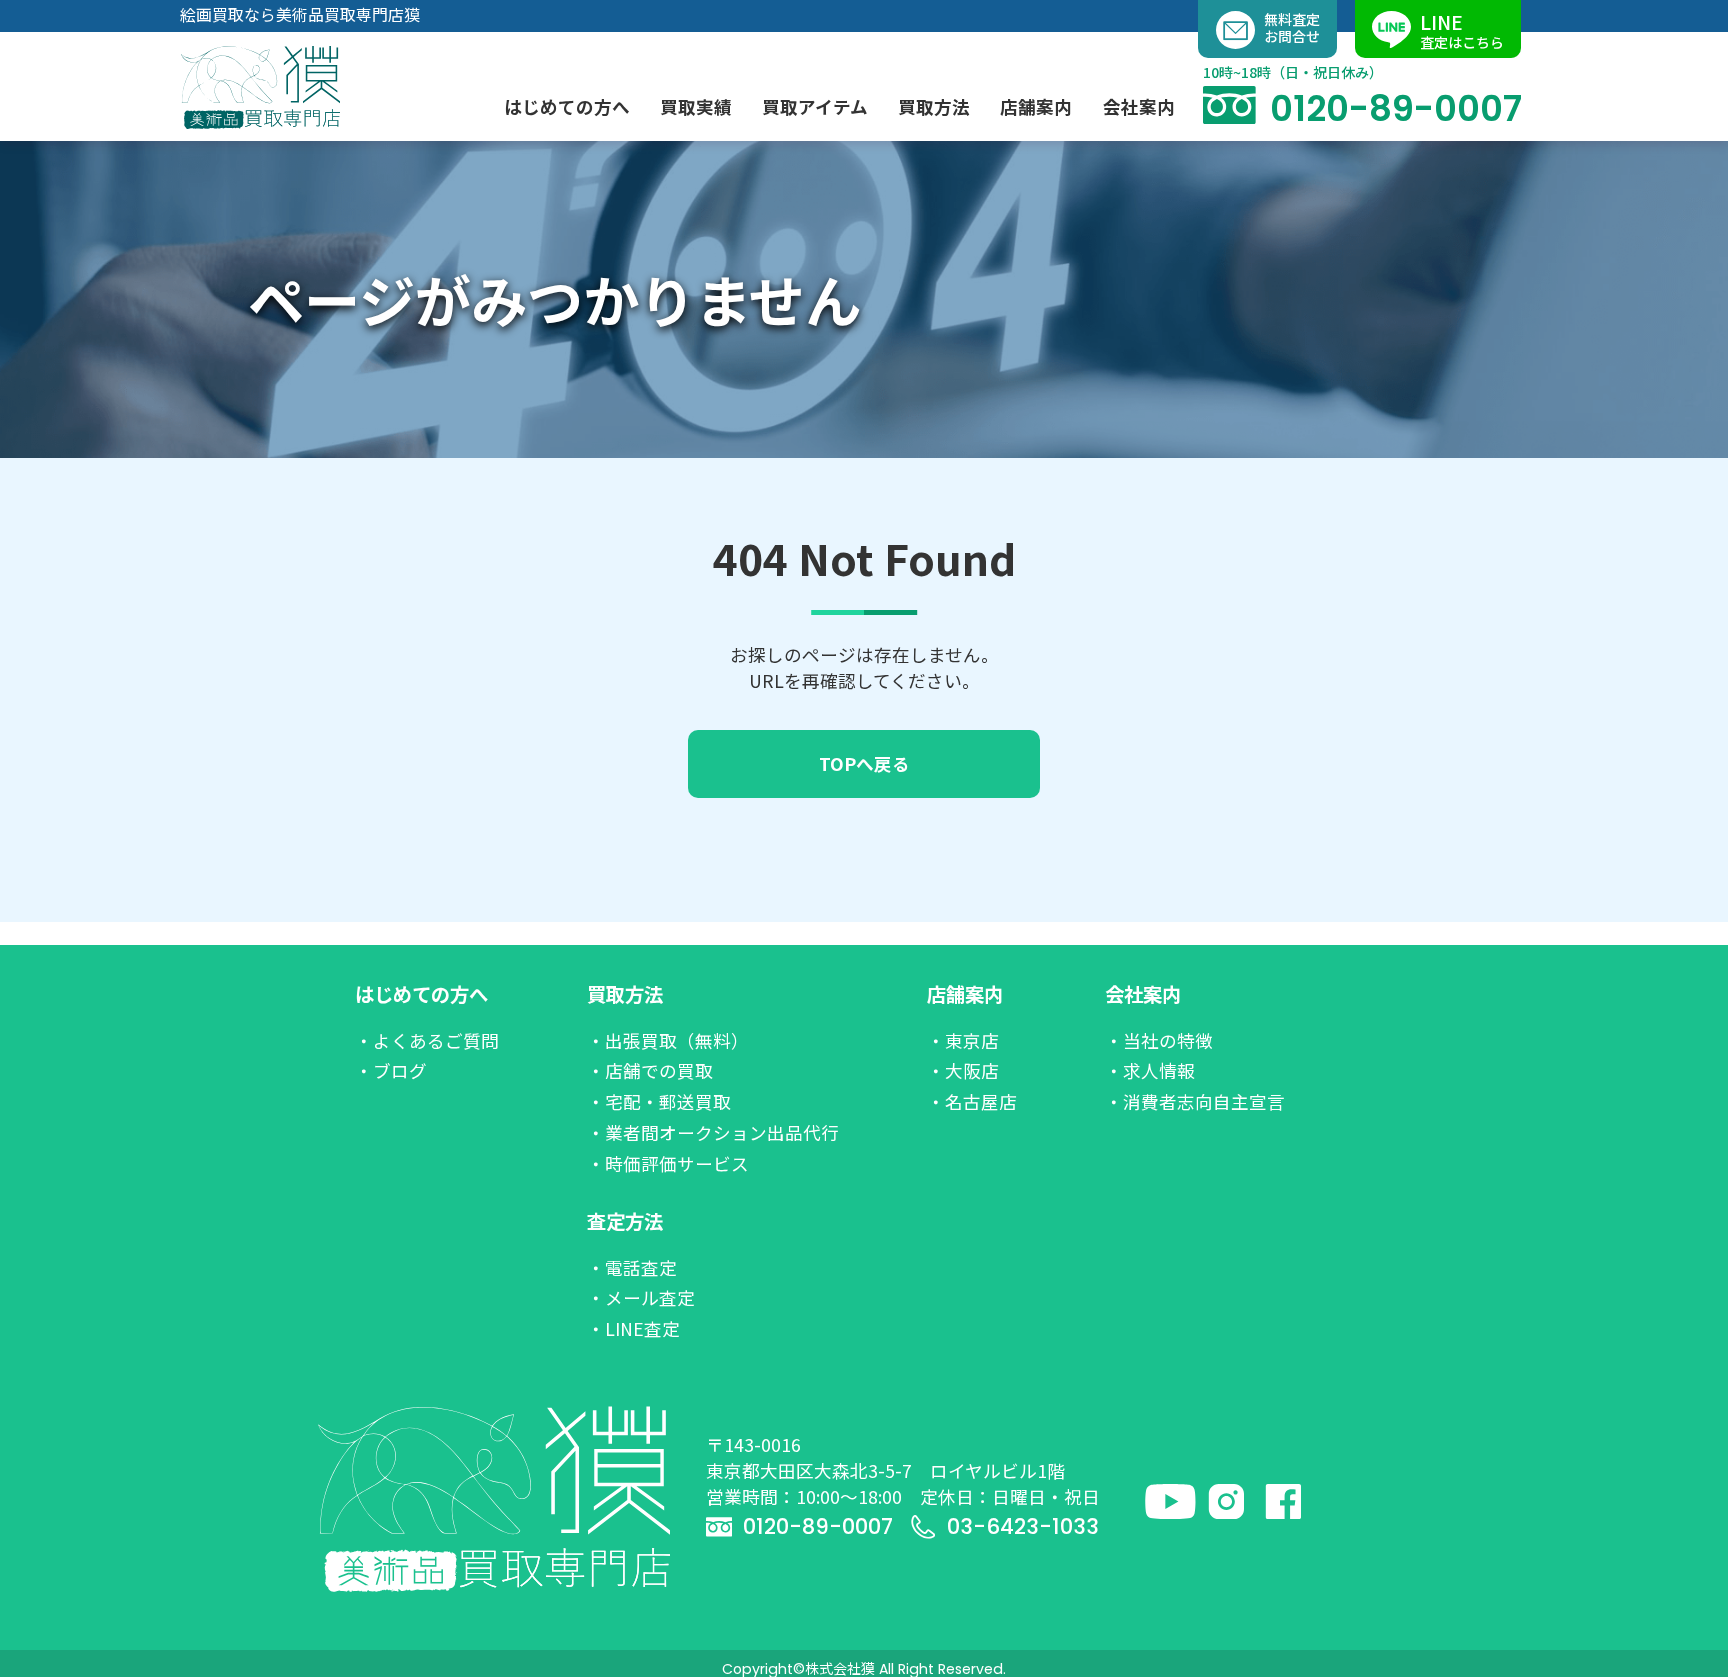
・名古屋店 (972, 1101)
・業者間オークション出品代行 (713, 1132)
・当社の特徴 (1159, 1040)
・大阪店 (963, 1070)
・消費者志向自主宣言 (1195, 1101)
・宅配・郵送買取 (659, 1101)
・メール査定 (641, 1297)
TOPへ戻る (864, 763)
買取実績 (696, 106)
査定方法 (625, 1221)
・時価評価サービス (668, 1163)
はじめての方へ (421, 994)
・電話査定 (632, 1267)
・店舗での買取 (650, 1070)
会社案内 (1143, 994)
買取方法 (625, 994)
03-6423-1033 (1023, 1526)
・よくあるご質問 (427, 1040)
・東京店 (963, 1040)
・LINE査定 (633, 1328)
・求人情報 (1150, 1070)
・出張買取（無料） (668, 1040)
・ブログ (391, 1070)
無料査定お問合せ (1292, 27)
